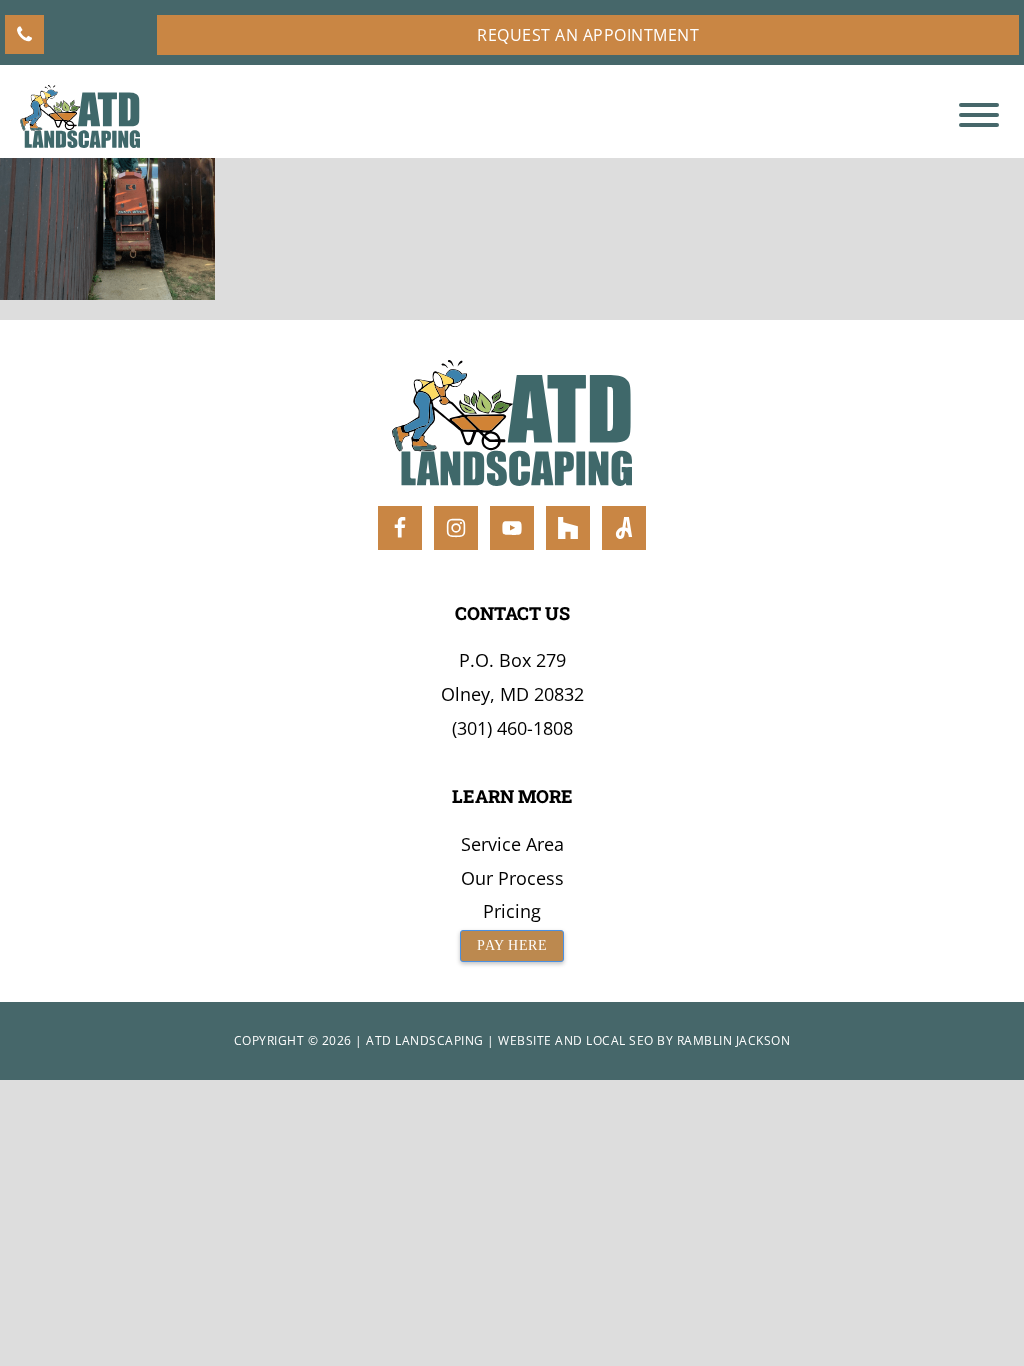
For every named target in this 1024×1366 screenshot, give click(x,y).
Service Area (512, 844)
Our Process (512, 878)
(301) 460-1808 (512, 728)
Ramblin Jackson (734, 1040)
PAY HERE (512, 945)
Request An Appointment (588, 35)
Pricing (512, 911)
